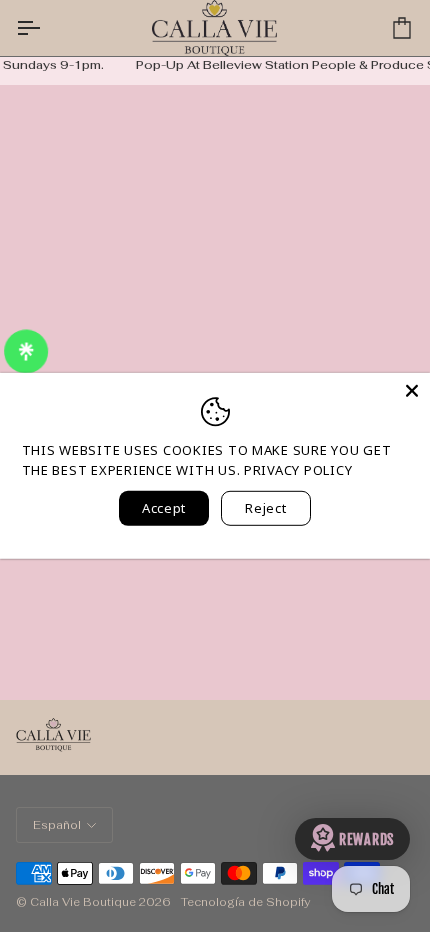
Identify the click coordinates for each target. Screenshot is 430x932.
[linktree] (25, 351)
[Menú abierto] (46, 28)
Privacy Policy (298, 469)
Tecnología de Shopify (245, 902)
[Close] (412, 391)
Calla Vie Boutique (83, 902)
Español (57, 825)
